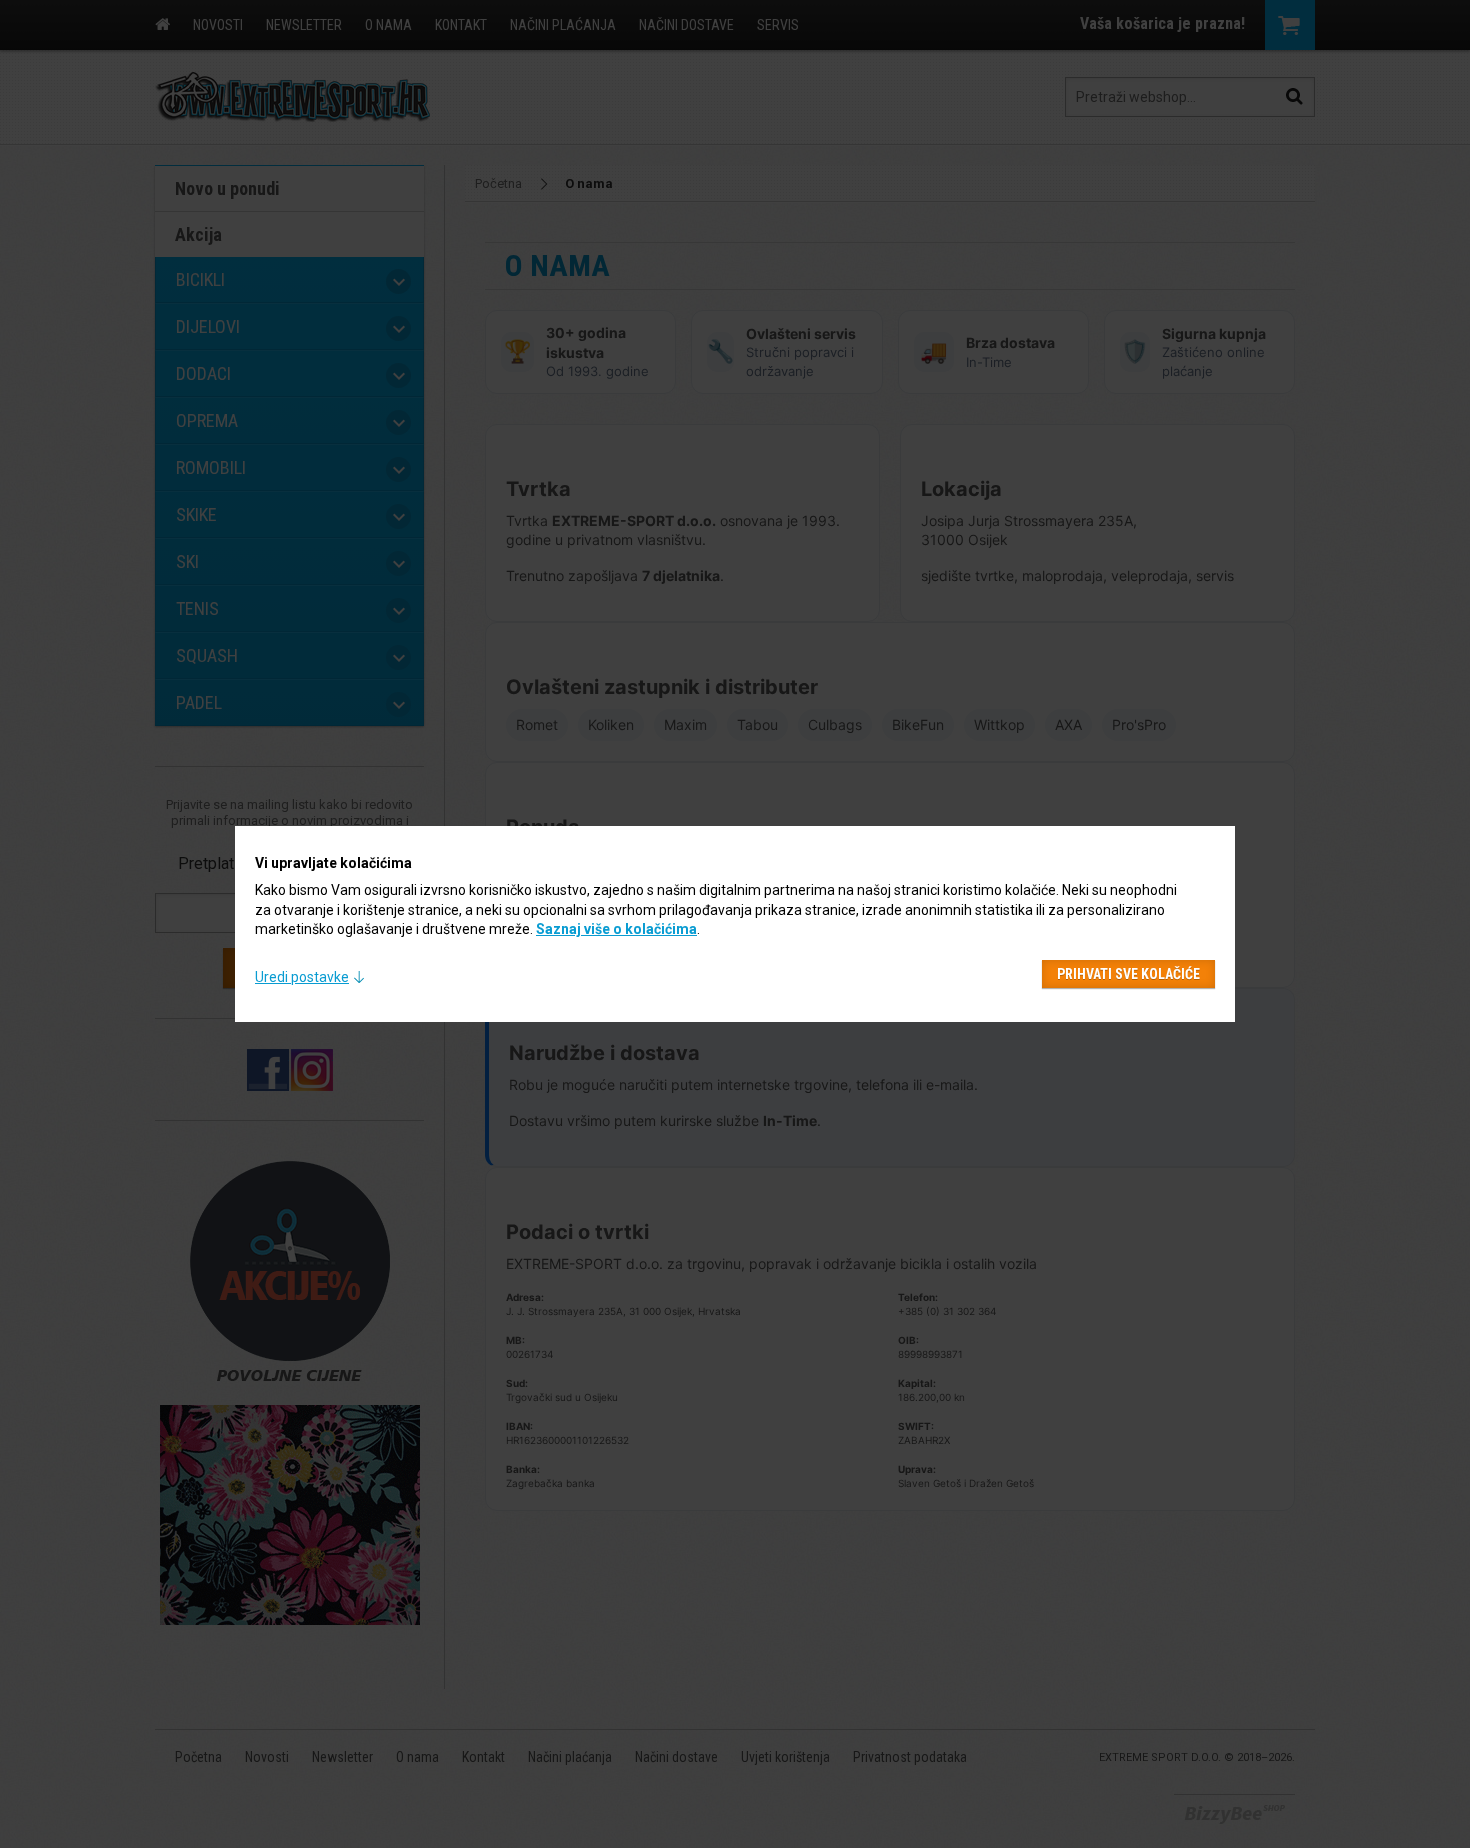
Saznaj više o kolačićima (616, 929)
